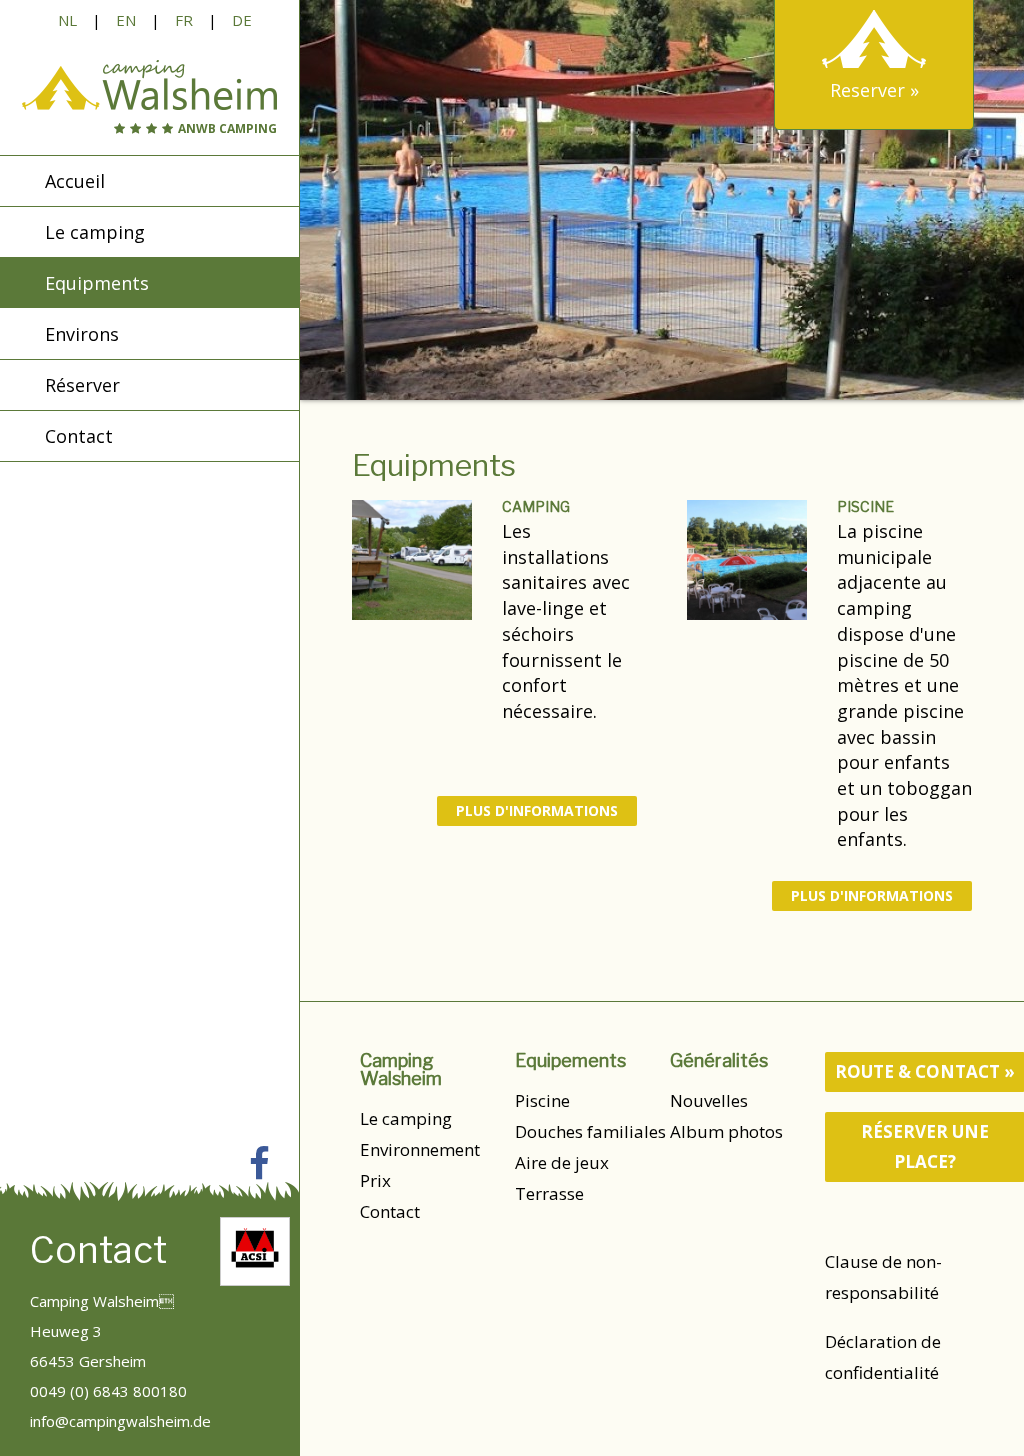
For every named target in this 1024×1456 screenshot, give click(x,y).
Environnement (420, 1149)
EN (126, 20)
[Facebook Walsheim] (259, 1163)
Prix (375, 1180)
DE (242, 20)
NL (67, 20)
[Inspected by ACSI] (255, 1251)
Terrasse (549, 1193)
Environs (82, 334)
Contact (390, 1211)
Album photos (726, 1131)
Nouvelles (709, 1100)
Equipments (97, 283)
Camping (536, 506)
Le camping (406, 1118)
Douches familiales (590, 1131)
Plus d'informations (537, 810)
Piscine (865, 506)
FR (184, 20)
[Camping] (412, 560)
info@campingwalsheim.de (120, 1421)
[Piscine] (747, 560)
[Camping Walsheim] (149, 85)
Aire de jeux (562, 1162)
